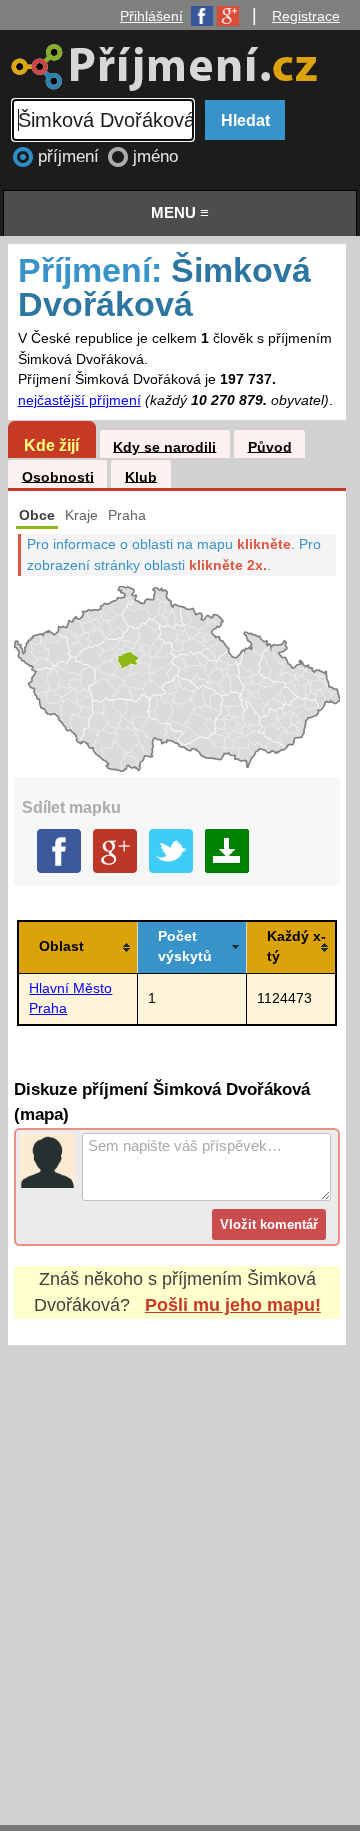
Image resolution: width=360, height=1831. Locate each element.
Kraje (81, 515)
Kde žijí (51, 445)
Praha (127, 515)
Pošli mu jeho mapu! (233, 1305)
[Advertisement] (180, 1566)
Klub (141, 476)
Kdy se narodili (164, 446)
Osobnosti (58, 476)
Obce (37, 515)
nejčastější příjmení (79, 400)
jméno (155, 156)
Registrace (306, 16)
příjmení (71, 156)
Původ (270, 446)
